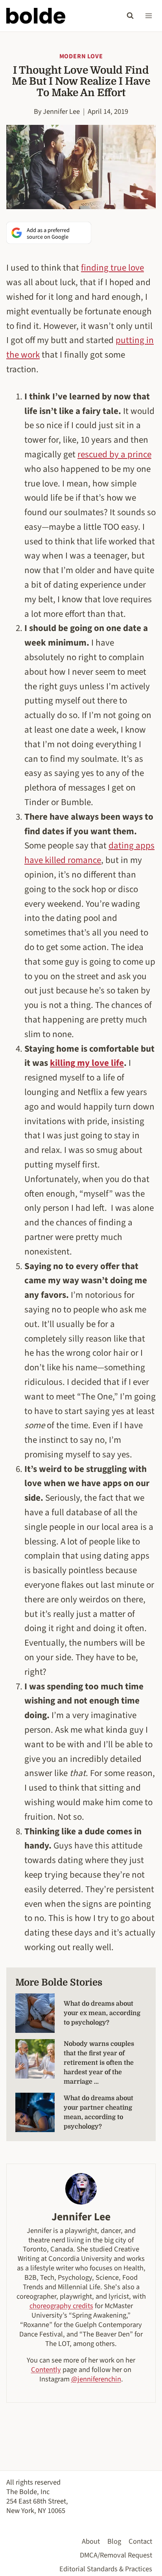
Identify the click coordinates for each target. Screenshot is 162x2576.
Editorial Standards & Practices (106, 2569)
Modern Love (81, 56)
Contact (140, 2541)
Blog (114, 2541)
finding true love (112, 268)
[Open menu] (148, 16)
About (91, 2541)
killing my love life (87, 1063)
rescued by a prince (114, 454)
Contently (46, 2370)
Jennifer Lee (61, 111)
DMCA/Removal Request (116, 2555)
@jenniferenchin (96, 2379)
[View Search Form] (130, 16)
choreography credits (61, 2306)
